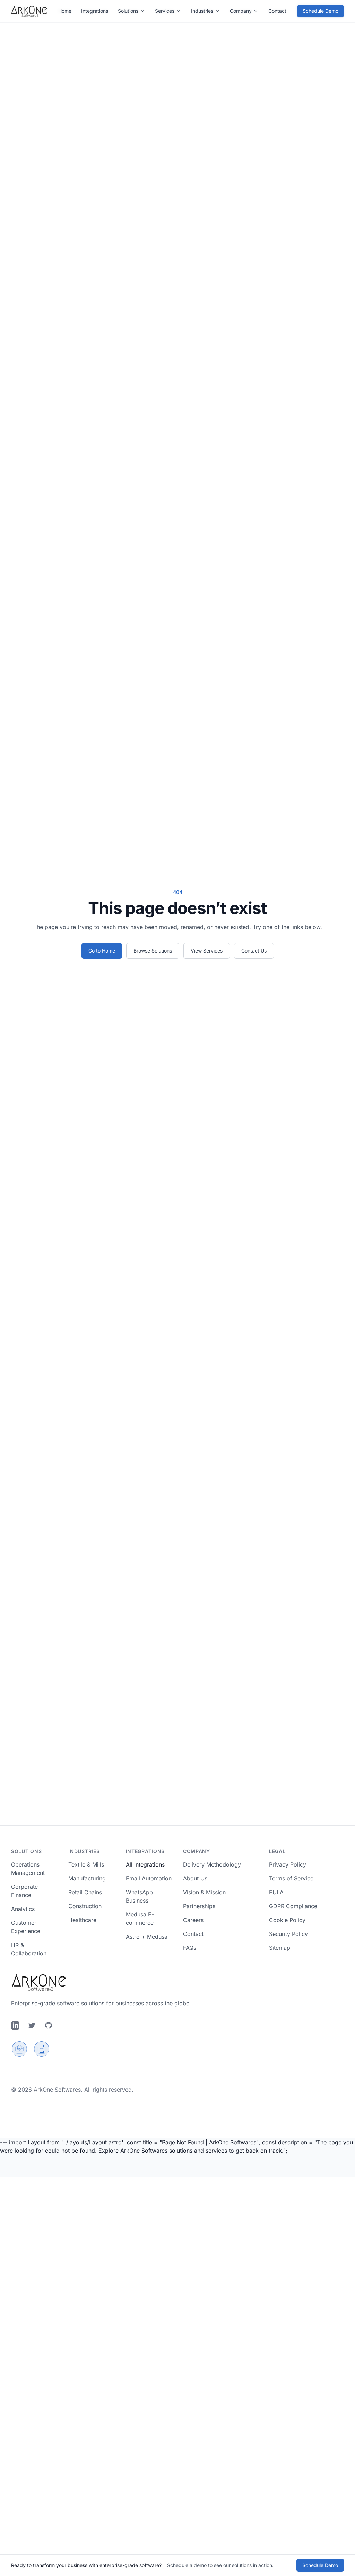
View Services (207, 951)
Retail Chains (85, 1892)
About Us (195, 1878)
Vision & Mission (204, 1892)
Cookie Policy (287, 1920)
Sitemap (280, 1948)
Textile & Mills (86, 1864)
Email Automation (149, 1878)
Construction (85, 1906)
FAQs (190, 1948)
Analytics (23, 1909)
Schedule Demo (321, 11)
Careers (193, 1920)
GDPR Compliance (293, 1906)
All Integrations (145, 1864)
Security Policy (288, 1934)
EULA (276, 1892)
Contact (193, 1934)
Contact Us (254, 951)
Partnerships (199, 1906)
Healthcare (82, 1920)
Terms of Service (291, 1878)
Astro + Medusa (147, 1937)
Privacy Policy (288, 1864)
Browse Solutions (153, 951)
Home (65, 11)
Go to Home (102, 951)
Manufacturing (87, 1878)
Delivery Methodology (212, 1864)
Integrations (95, 11)
